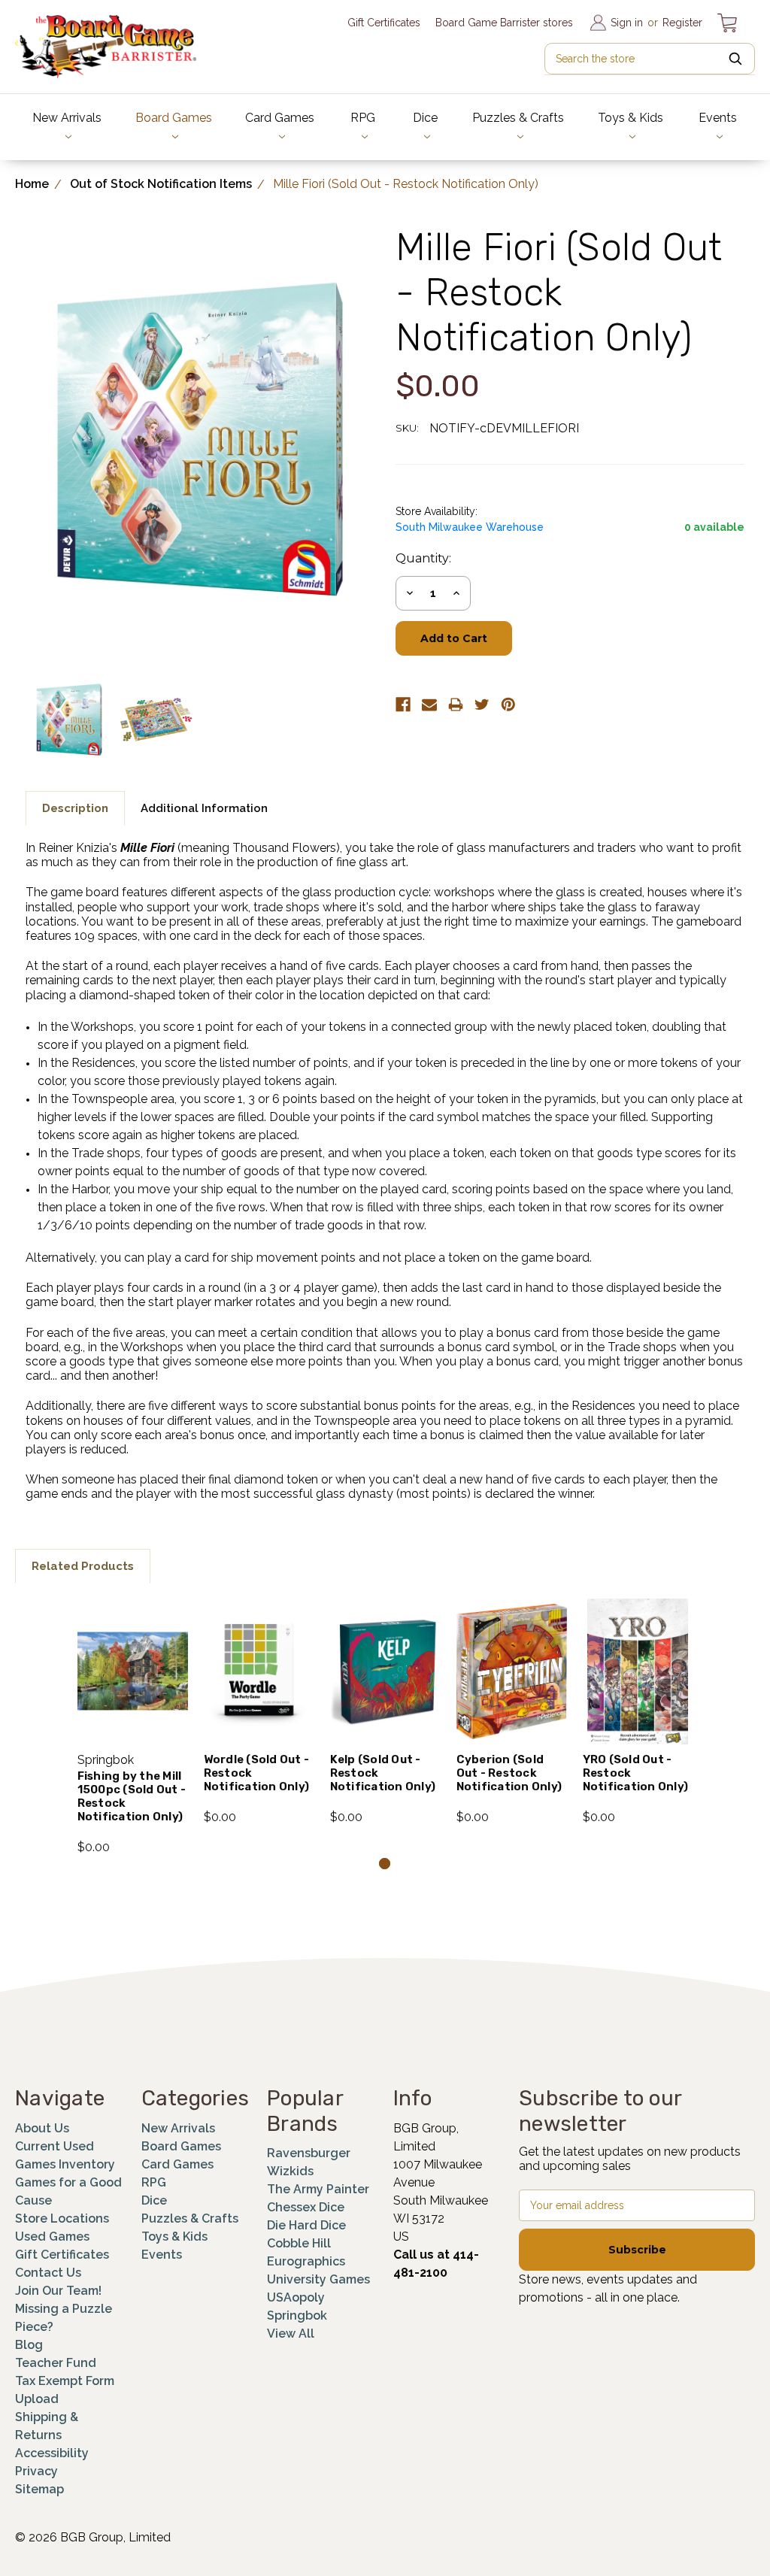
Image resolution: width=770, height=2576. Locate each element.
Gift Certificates (384, 23)
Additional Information (204, 808)
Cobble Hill (299, 2243)
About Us (42, 2128)
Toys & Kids (631, 118)
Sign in (627, 23)
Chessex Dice (306, 2207)
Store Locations (62, 2218)
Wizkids (290, 2171)
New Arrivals (67, 118)
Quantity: (423, 558)
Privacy (36, 2471)
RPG (363, 118)
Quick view (133, 1651)
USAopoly (296, 2297)
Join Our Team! (58, 2291)
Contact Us (48, 2273)
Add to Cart (133, 1691)
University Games (318, 2279)
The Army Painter (318, 2189)
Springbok (297, 2315)
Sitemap (39, 2489)
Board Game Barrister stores (504, 23)
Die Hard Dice (306, 2225)
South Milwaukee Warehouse (470, 527)
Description (75, 808)
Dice (425, 118)
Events (718, 118)
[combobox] (650, 59)
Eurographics (306, 2261)
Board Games (174, 118)
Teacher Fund (56, 2363)
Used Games (52, 2237)
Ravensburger (309, 2153)
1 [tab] (385, 1864)
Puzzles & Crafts (518, 118)
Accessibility (52, 2453)
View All (291, 2334)
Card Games (280, 118)
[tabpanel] (132, 1727)
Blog (29, 2345)
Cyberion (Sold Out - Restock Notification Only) (509, 1773)
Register (682, 23)
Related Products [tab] (83, 1566)
